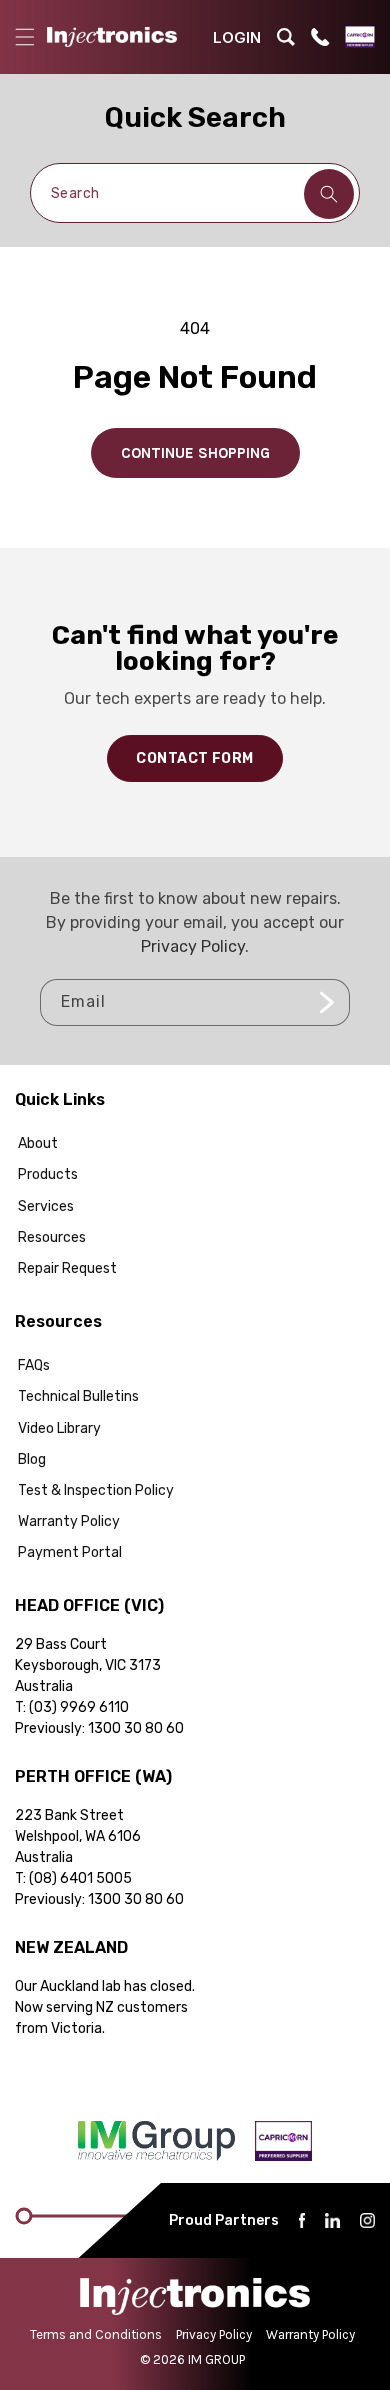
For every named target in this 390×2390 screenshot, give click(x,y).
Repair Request (67, 1268)
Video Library (59, 1428)
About (38, 1143)
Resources (52, 1237)
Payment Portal (70, 1552)
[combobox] (195, 193)
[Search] (329, 194)
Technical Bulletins (78, 1396)
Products (48, 1174)
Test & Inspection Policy (96, 1490)
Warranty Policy (69, 1521)
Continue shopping (195, 453)
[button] (25, 37)
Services (46, 1206)
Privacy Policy (193, 946)
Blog (32, 1459)
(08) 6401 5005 (80, 1878)
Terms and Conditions (96, 2334)
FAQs (34, 1365)
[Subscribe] (327, 1002)
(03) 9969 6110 (79, 1707)
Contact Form (194, 758)
